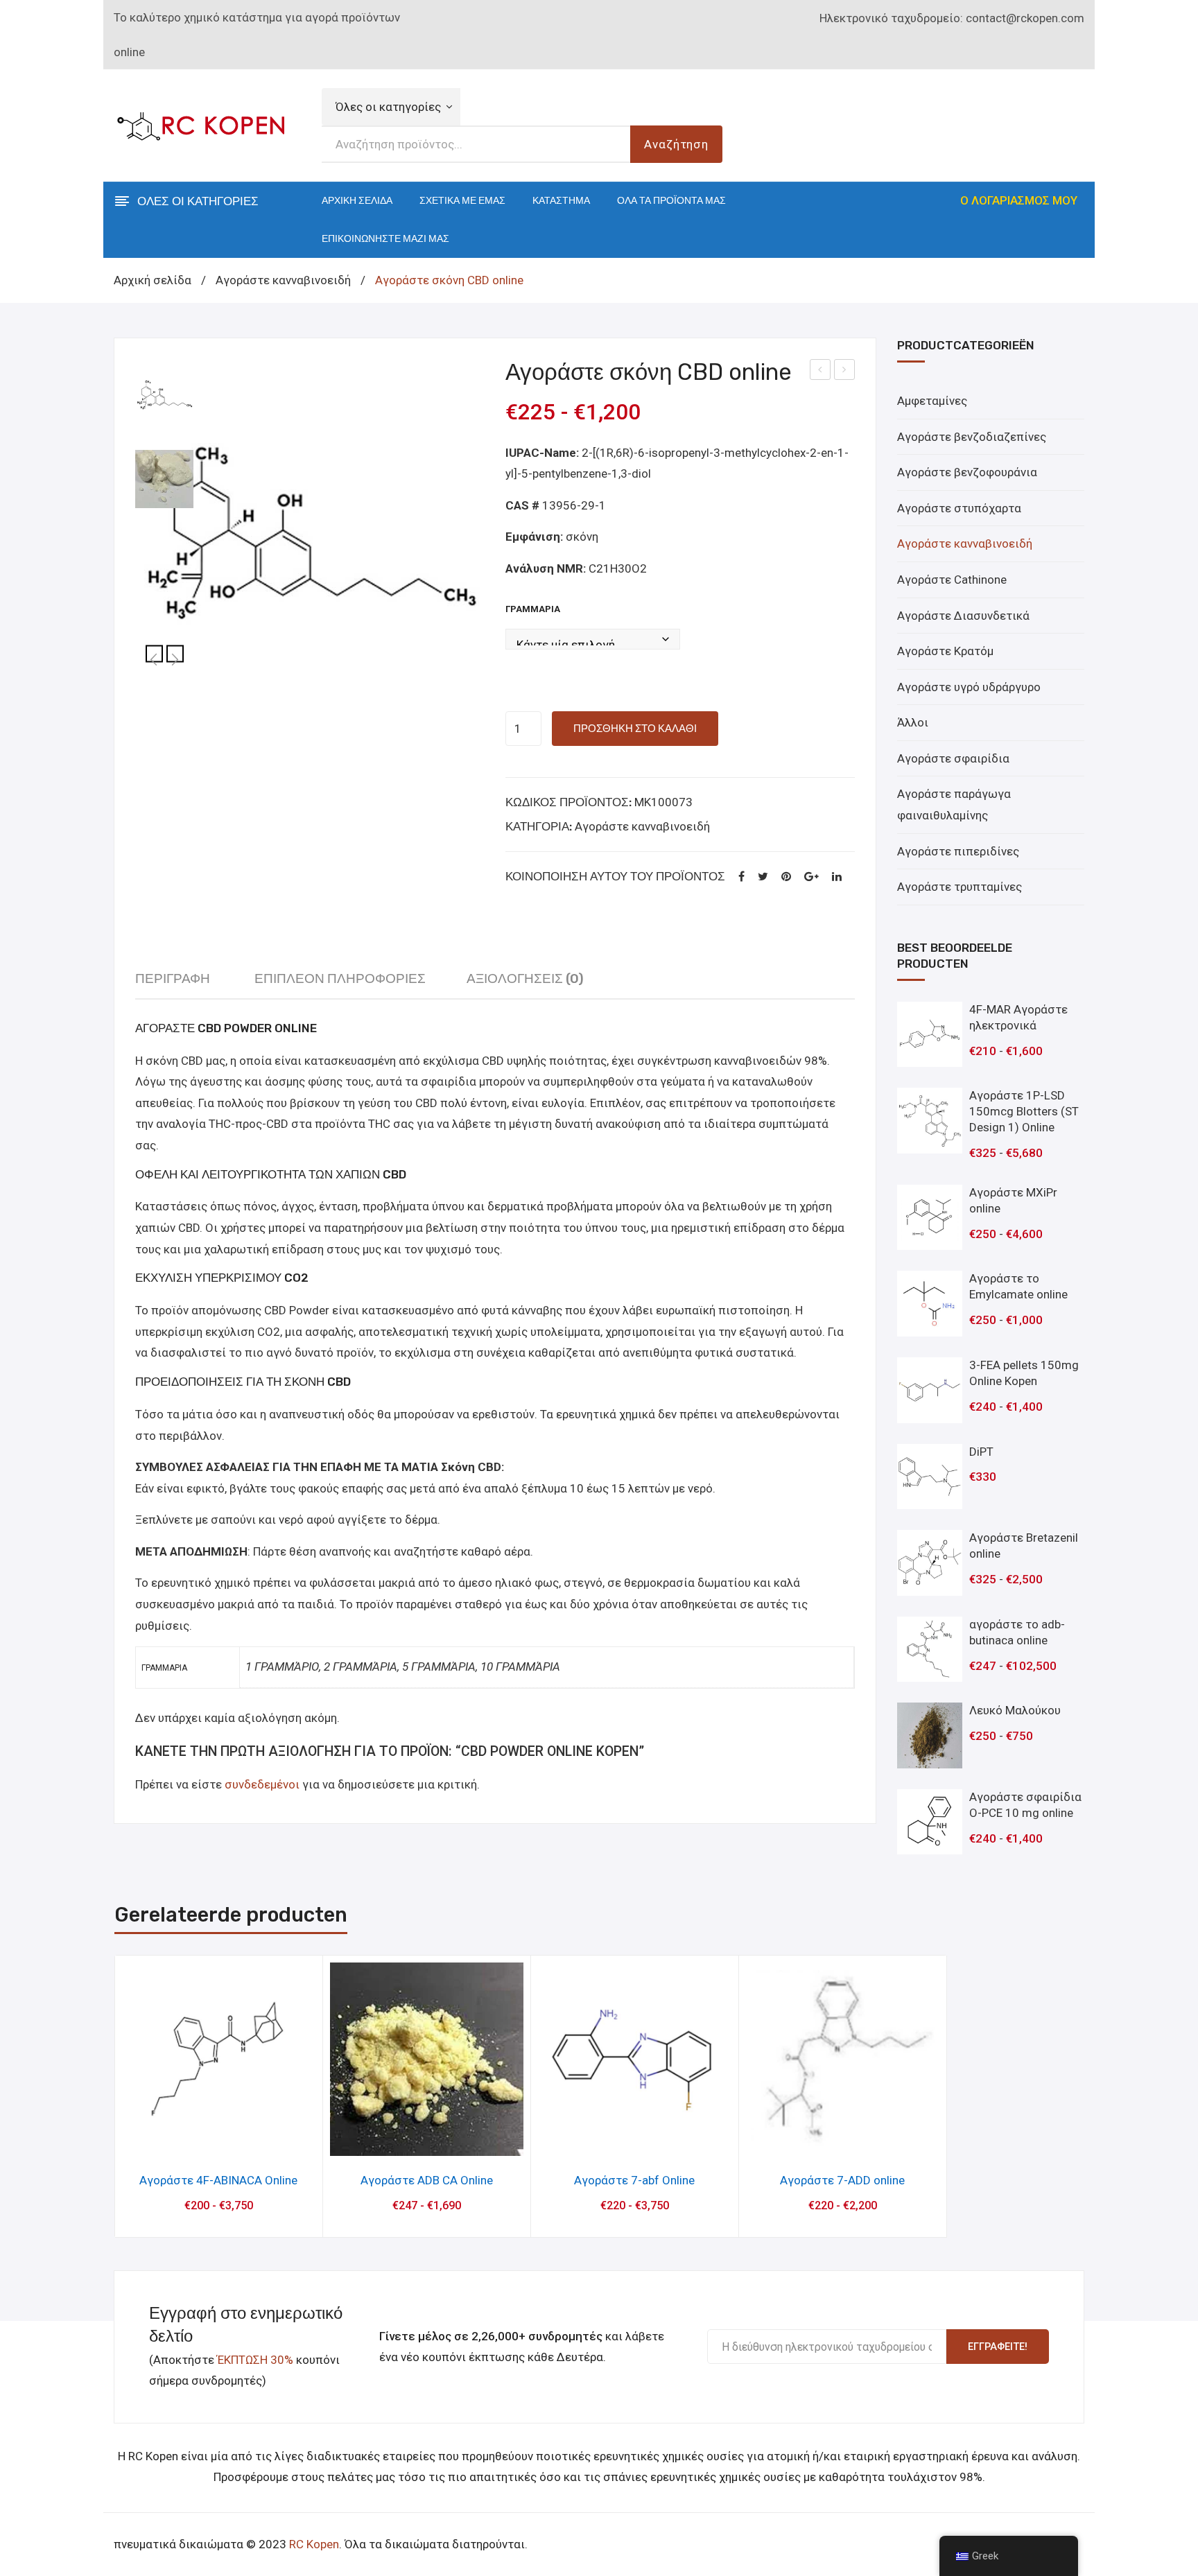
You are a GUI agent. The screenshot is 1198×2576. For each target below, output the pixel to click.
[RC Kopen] (200, 124)
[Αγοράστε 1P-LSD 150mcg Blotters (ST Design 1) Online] (930, 1121)
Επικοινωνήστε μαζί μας (385, 239)
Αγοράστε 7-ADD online (842, 2180)
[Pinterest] (786, 877)
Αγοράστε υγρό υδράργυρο (969, 687)
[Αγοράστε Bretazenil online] (930, 1563)
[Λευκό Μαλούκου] (930, 1735)
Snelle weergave (219, 2141)
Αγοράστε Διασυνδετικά (963, 616)
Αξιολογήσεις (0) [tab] (525, 978)
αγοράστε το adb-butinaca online (845, 372)
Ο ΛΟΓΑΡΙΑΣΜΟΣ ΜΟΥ (1019, 200)
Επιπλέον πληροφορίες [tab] (340, 978)
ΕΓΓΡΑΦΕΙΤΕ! (998, 2347)
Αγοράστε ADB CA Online (427, 2180)
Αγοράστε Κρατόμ (945, 651)
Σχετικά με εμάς (462, 201)
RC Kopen (314, 2544)
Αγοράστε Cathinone (952, 580)
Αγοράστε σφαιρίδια (953, 758)
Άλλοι (913, 722)
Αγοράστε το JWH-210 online (821, 372)
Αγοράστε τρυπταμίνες (960, 887)
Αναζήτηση (676, 144)
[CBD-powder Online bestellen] (164, 479)
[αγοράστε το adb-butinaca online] (930, 1650)
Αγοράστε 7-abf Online (634, 2180)
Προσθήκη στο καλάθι (635, 729)
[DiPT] (930, 1477)
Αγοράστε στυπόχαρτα (959, 508)
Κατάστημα (561, 201)
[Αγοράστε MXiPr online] (930, 1218)
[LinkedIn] (837, 877)
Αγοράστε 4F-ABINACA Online (218, 2180)
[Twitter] (763, 877)
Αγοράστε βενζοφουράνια (967, 472)
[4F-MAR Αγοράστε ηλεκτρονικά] (930, 1035)
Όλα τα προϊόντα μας (671, 201)
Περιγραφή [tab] (173, 978)
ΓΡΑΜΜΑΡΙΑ (533, 609)
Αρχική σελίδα (357, 201)
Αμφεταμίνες (932, 401)
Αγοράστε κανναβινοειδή (283, 280)
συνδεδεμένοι (263, 1784)
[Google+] (811, 877)
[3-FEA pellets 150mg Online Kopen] (930, 1390)
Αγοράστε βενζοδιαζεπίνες (972, 437)
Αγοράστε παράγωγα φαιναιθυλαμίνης (954, 804)
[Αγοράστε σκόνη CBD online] (310, 534)
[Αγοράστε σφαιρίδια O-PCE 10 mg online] (930, 1822)
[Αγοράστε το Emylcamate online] (930, 1304)
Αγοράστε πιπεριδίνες (958, 851)
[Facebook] (741, 877)
